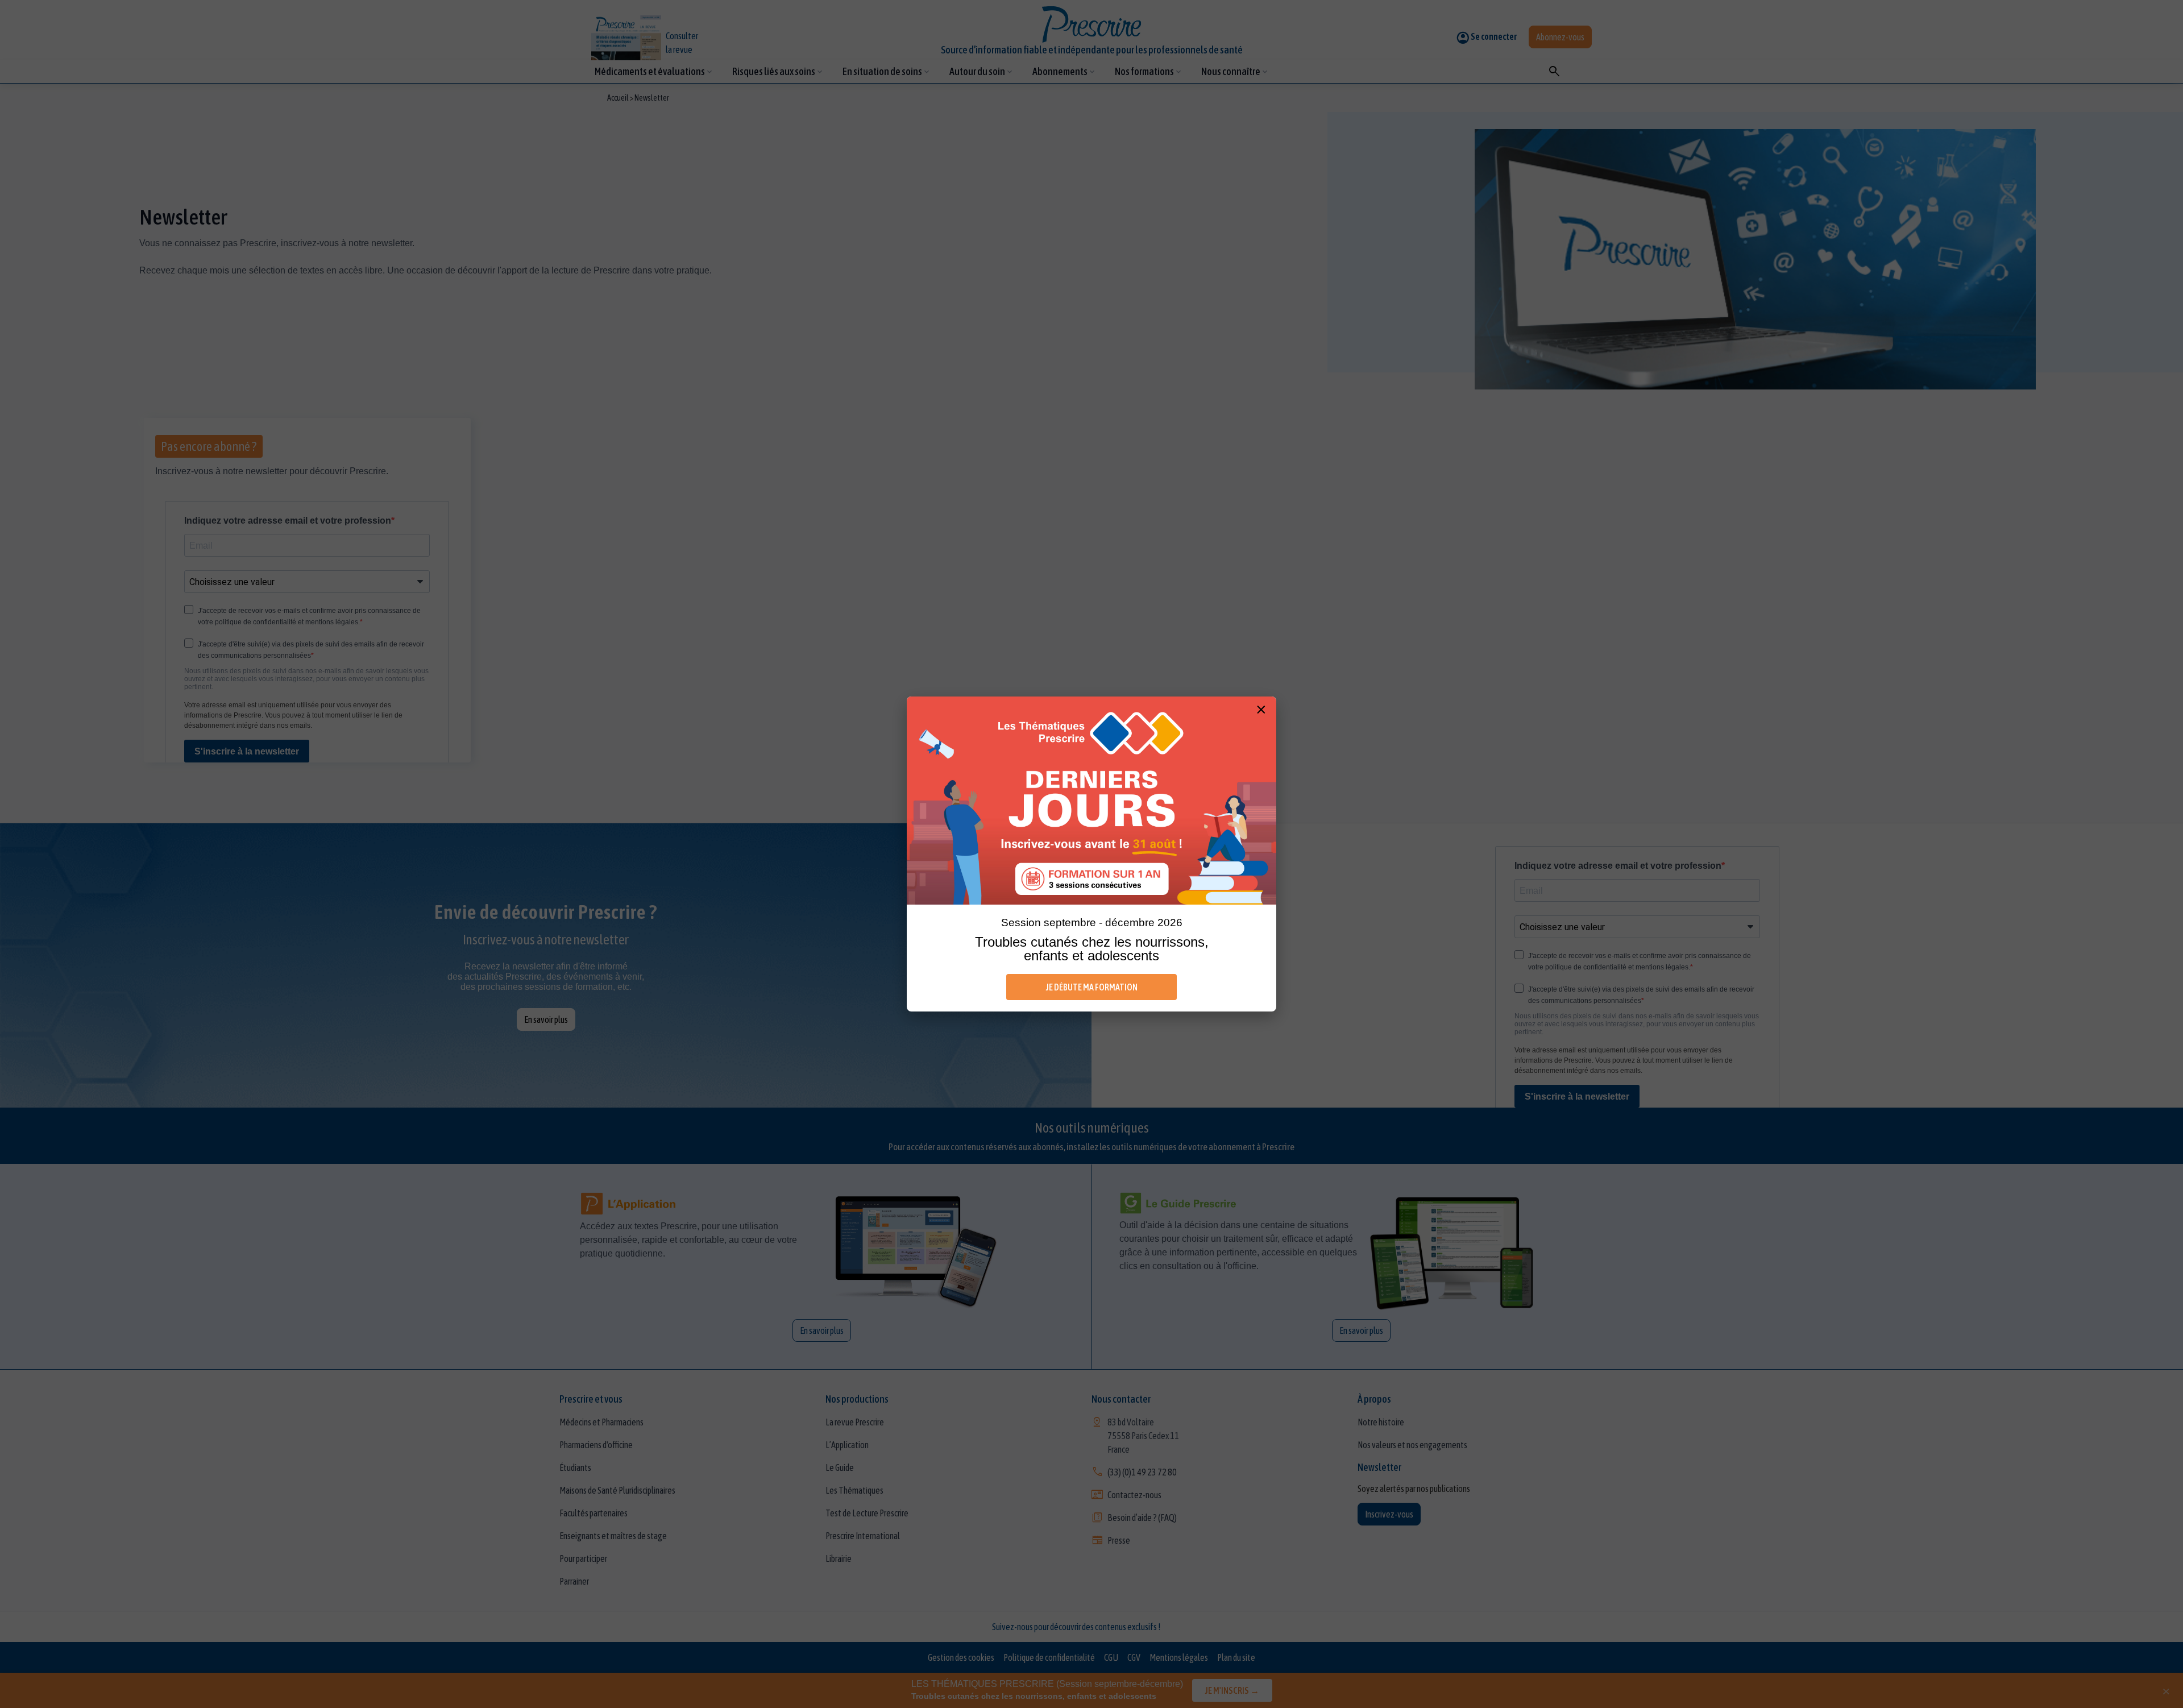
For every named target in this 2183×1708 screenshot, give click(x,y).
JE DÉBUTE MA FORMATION (1092, 987)
